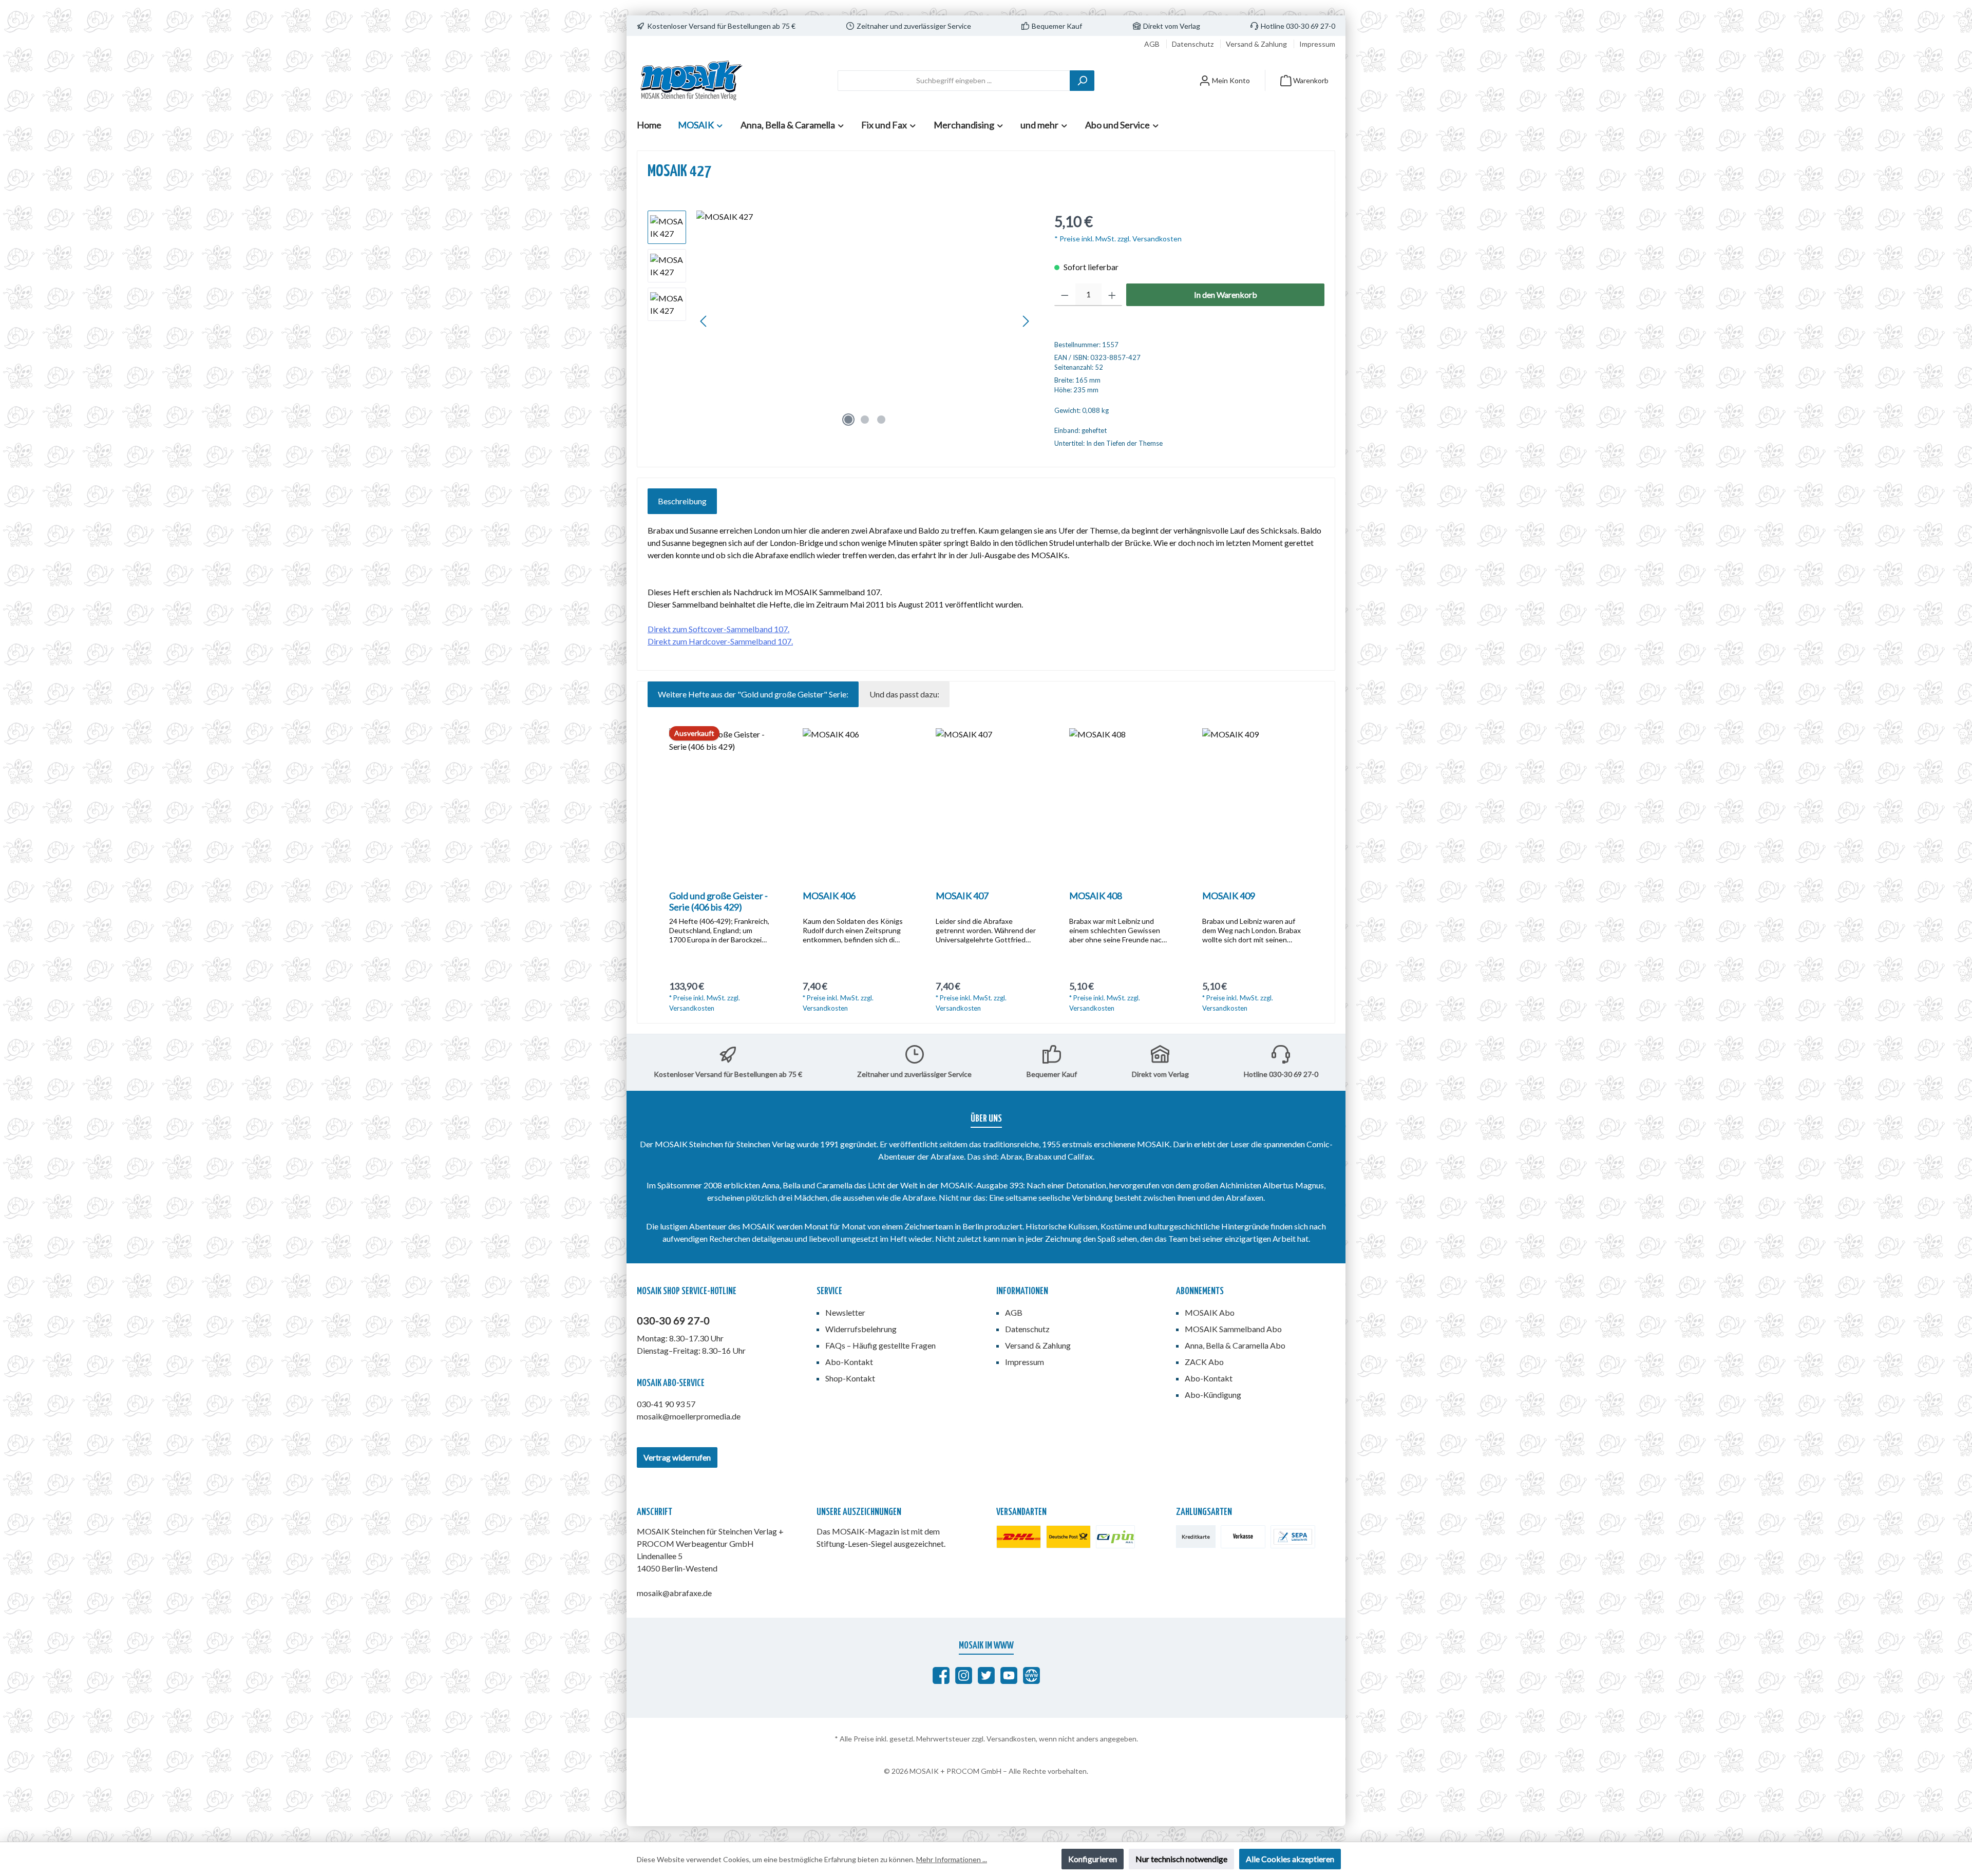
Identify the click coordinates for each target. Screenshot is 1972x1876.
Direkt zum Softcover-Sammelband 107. (718, 629)
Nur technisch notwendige (1181, 1859)
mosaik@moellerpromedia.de (689, 1416)
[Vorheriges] (704, 321)
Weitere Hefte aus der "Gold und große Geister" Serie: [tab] (753, 694)
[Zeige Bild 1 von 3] (848, 420)
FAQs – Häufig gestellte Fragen (880, 1345)
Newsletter (845, 1312)
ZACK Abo (1204, 1362)
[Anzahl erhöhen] (1112, 295)
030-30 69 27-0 (673, 1320)
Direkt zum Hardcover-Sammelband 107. (720, 641)
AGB (1153, 44)
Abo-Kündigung (1213, 1395)
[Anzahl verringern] (1065, 295)
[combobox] (954, 81)
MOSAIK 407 (962, 896)
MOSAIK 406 (829, 896)
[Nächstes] (1026, 321)
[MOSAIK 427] (865, 321)
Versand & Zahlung (1257, 44)
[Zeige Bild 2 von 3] (865, 420)
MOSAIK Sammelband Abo (1233, 1329)
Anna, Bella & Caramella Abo (1235, 1345)
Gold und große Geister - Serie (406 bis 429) (718, 901)
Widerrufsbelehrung (861, 1329)
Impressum (1317, 44)
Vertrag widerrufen (677, 1457)
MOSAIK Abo (1210, 1312)
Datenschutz (1193, 44)
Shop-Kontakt (850, 1378)
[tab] (682, 501)
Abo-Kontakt (849, 1362)
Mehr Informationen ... (952, 1859)
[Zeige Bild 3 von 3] (881, 420)
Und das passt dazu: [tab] (904, 694)
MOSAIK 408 (1096, 896)
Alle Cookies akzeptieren (1290, 1859)
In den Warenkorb (1226, 295)
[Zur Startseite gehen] (691, 80)
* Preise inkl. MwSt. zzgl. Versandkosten (1118, 239)
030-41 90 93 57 (666, 1404)
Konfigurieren (1093, 1859)
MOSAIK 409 (1229, 896)
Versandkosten (1011, 1739)
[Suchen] (1082, 81)
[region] (841, 321)
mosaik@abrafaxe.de (674, 1593)
